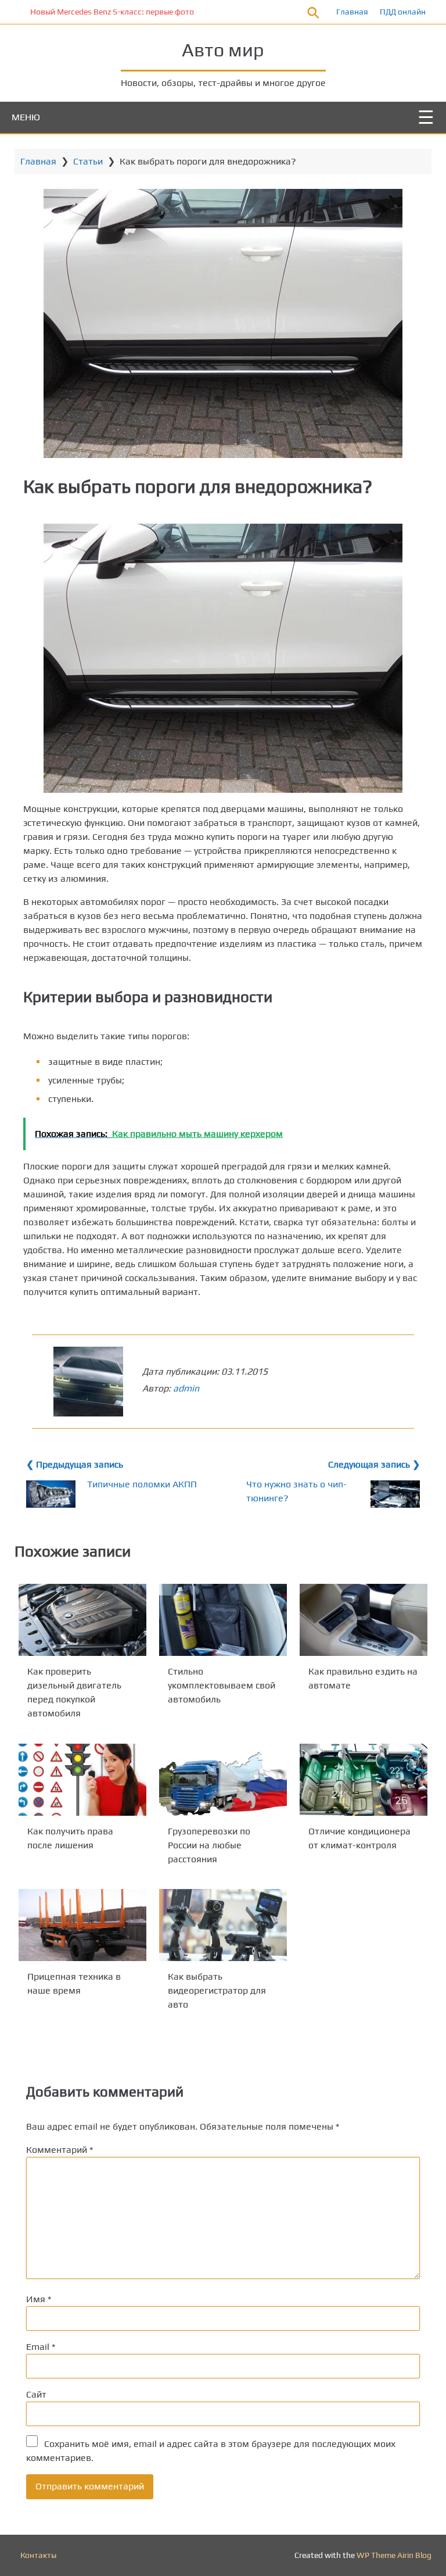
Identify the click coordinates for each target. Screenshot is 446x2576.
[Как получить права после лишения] (82, 1780)
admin (186, 1388)
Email (41, 2347)
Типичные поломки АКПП (142, 1484)
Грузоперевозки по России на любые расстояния (209, 1845)
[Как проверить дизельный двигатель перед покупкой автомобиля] (82, 1620)
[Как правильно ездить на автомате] (364, 1620)
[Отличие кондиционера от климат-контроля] (364, 1780)
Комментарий (60, 2150)
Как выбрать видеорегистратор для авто (217, 1990)
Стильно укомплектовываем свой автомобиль (222, 1685)
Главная (352, 12)
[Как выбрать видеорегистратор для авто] (223, 1925)
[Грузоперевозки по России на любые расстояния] (223, 1780)
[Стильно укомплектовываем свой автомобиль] (223, 1620)
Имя (39, 2299)
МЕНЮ (26, 117)
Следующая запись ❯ (374, 1464)
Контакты (38, 2555)
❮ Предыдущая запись (75, 1464)
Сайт (36, 2394)
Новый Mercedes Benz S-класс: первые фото (88, 12)
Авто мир (223, 50)
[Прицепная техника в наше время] (82, 1925)
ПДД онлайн (403, 12)
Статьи (88, 161)
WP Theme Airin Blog (394, 2555)
